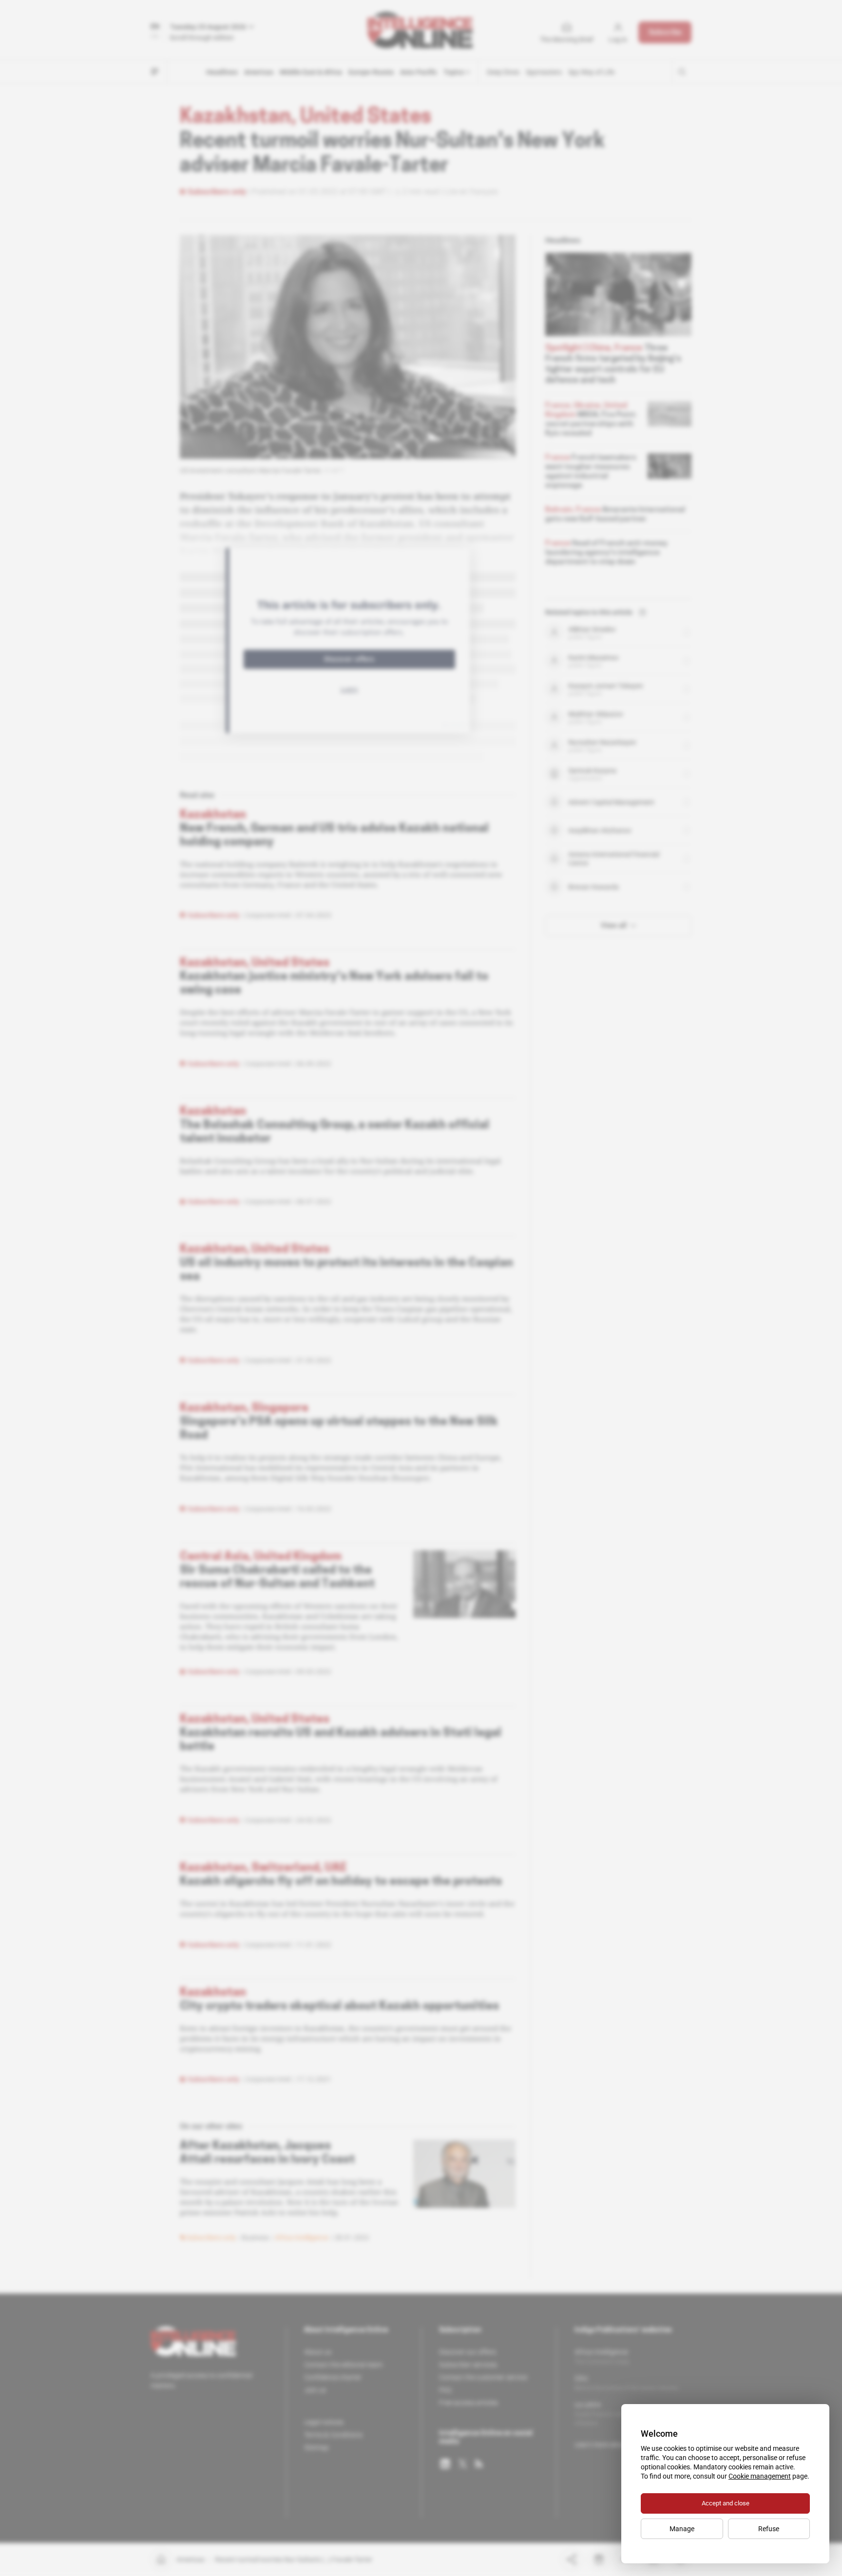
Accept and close (726, 2503)
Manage (682, 2529)
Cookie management (760, 2476)
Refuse (769, 2529)
